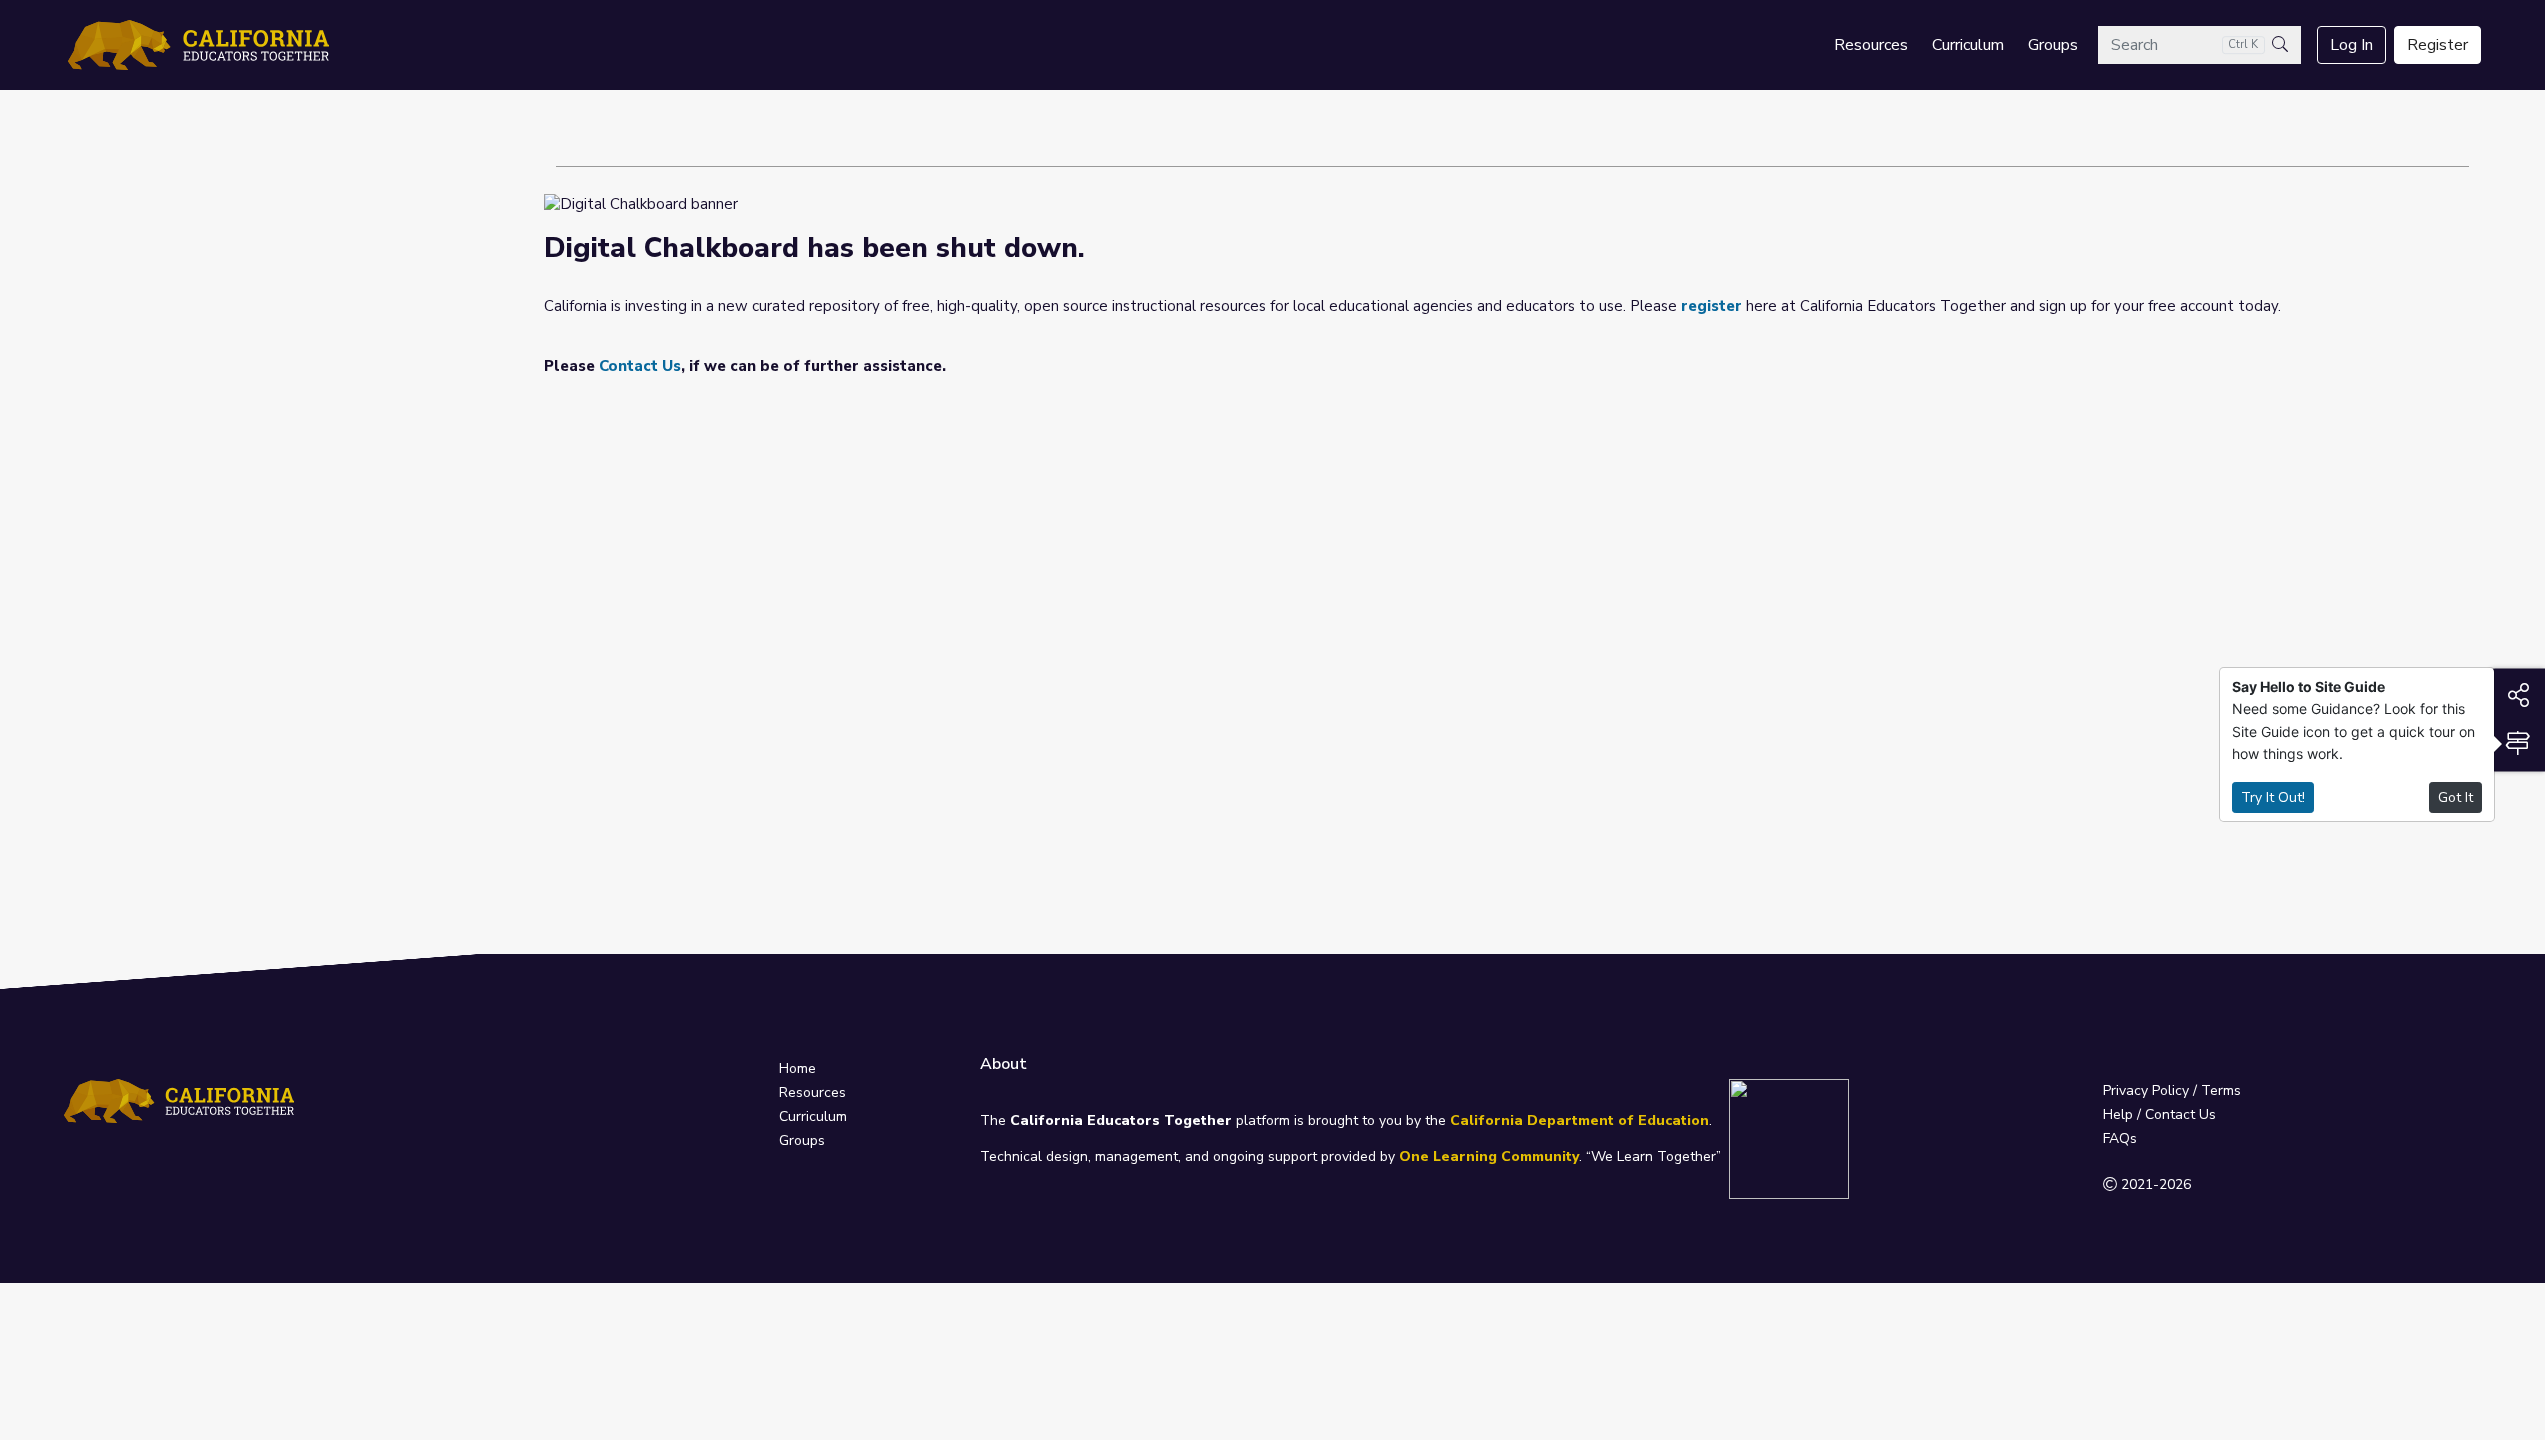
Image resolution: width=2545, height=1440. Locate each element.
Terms (2221, 1090)
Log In (2351, 45)
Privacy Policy (2146, 1090)
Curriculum (1968, 45)
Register (2437, 45)
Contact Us (640, 366)
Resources (1871, 45)
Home (797, 1068)
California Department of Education (1579, 1120)
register (1711, 306)
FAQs (2120, 1138)
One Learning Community (1489, 1156)
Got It (2455, 797)
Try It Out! (2273, 797)
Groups (2053, 45)
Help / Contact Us (2159, 1114)
